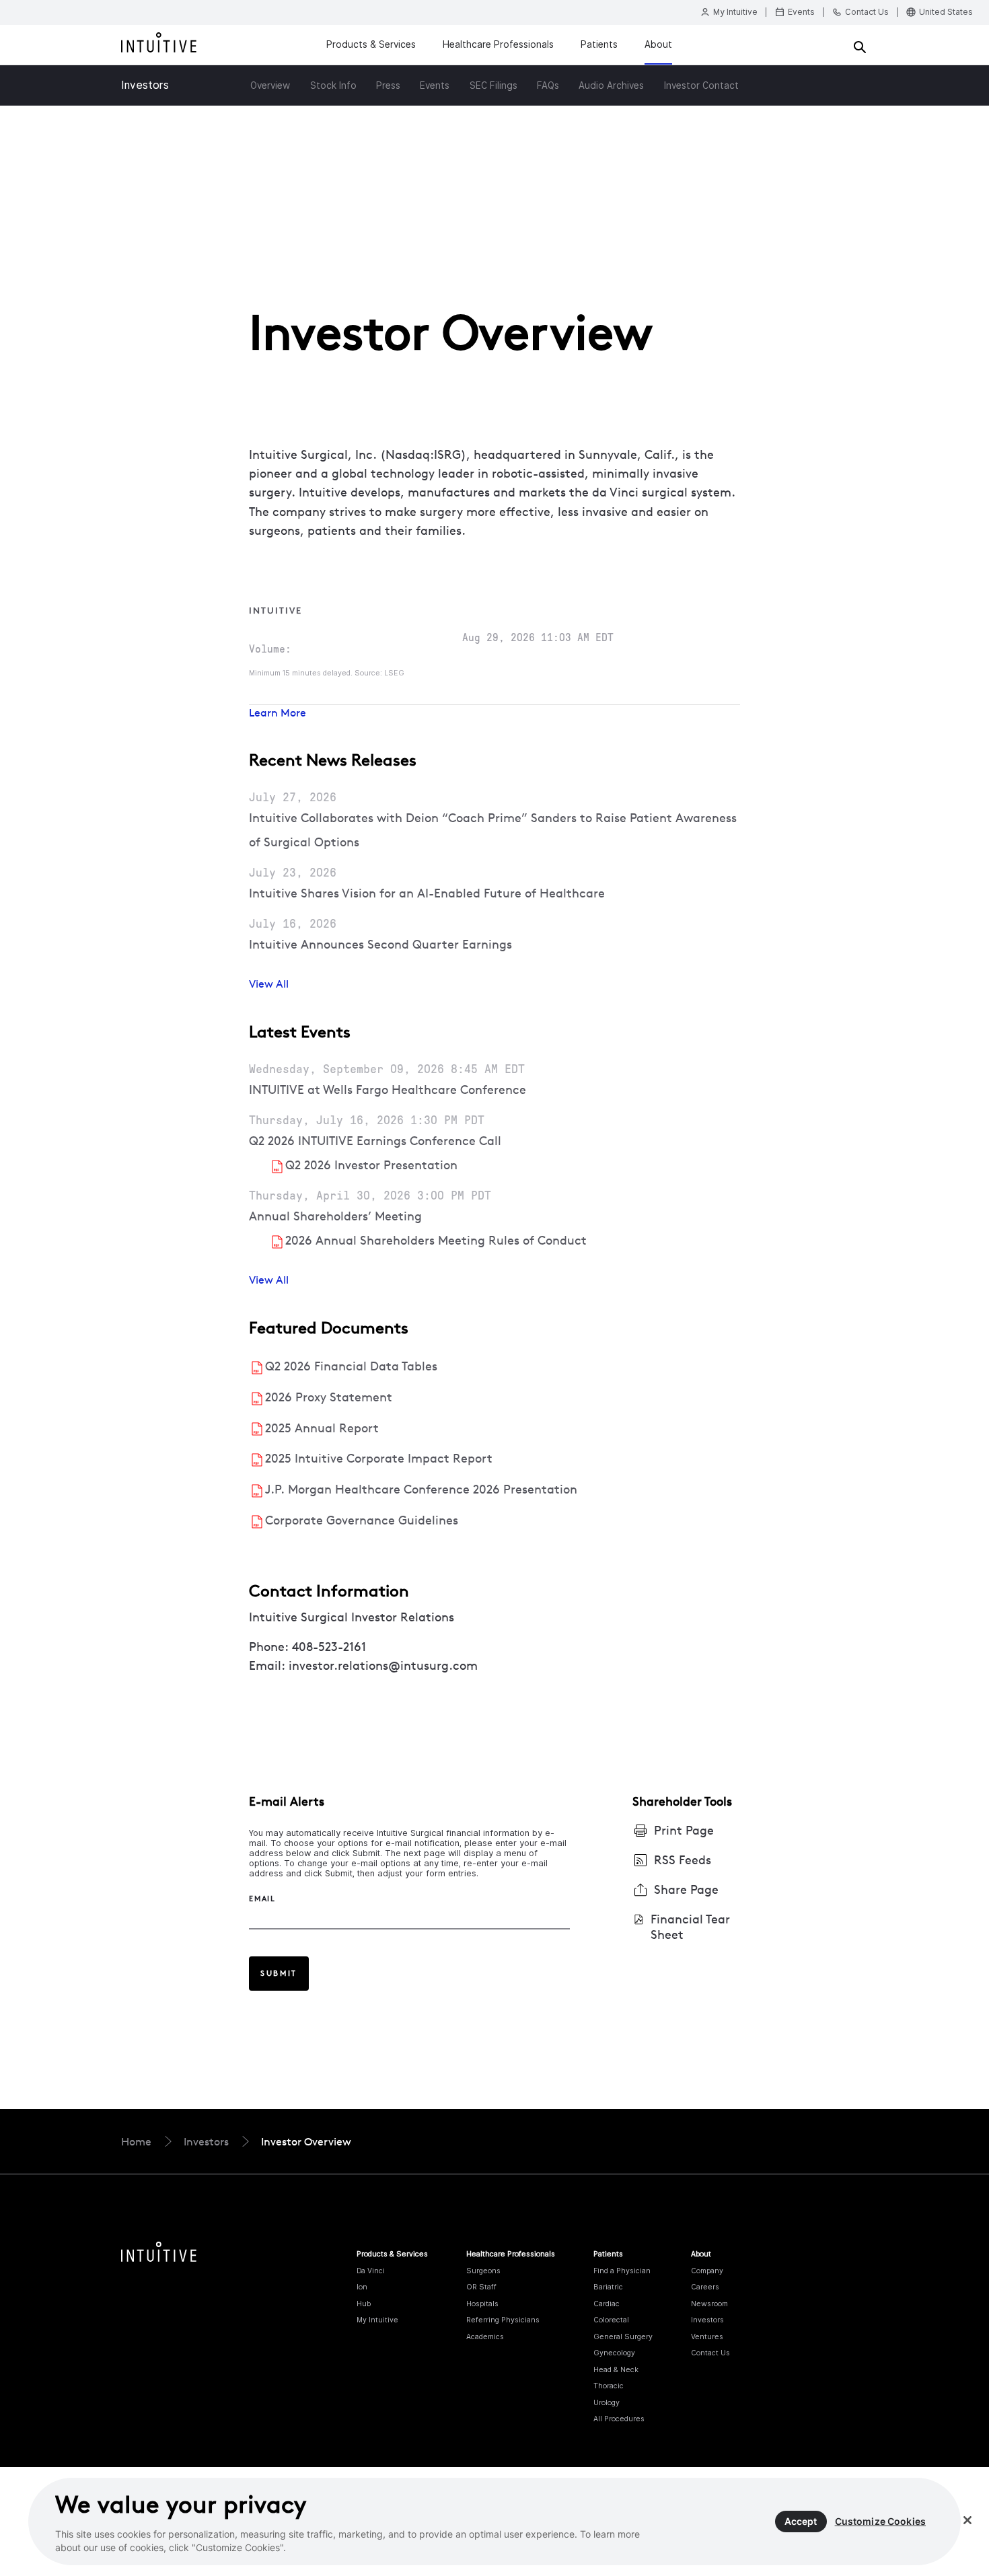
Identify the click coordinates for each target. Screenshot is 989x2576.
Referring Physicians (503, 2320)
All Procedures (619, 2419)
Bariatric (608, 2287)
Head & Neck (616, 2369)
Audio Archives (611, 85)
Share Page (686, 1889)
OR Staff (481, 2287)
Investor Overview (306, 2141)
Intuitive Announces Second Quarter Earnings (380, 944)
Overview (270, 85)
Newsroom (709, 2304)
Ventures (707, 2336)
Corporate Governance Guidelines (362, 1520)
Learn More (278, 712)
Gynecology (614, 2353)
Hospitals (482, 2304)
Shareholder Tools (682, 1801)
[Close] (967, 2520)
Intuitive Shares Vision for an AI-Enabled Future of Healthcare (427, 893)
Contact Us (710, 2353)
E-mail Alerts (287, 1801)
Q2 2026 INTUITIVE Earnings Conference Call (375, 1141)
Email (262, 1899)
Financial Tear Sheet (690, 1927)
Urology (607, 2402)
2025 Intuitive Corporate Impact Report (379, 1458)
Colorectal (611, 2320)
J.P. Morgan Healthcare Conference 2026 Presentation (421, 1489)
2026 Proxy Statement (329, 1397)
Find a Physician (622, 2271)
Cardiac (607, 2304)
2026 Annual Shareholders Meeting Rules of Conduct (436, 1240)
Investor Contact (701, 85)
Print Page (684, 1830)
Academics (485, 2336)
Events (435, 85)
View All (269, 984)
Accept (801, 2521)
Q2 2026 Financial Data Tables (351, 1366)
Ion (362, 2287)
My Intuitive (377, 2320)
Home (136, 2141)
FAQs (548, 85)
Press (388, 85)
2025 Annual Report (322, 1428)
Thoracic (609, 2386)
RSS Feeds (683, 1860)
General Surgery (623, 2336)
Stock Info (333, 85)
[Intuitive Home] (159, 45)
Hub (364, 2304)
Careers (705, 2287)
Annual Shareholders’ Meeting (335, 1216)
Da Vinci (371, 2271)
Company (707, 2271)
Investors (145, 85)
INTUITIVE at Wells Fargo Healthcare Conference (388, 1090)
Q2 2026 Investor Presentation (371, 1165)
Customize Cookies (880, 2521)
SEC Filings (493, 85)
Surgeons (483, 2271)
